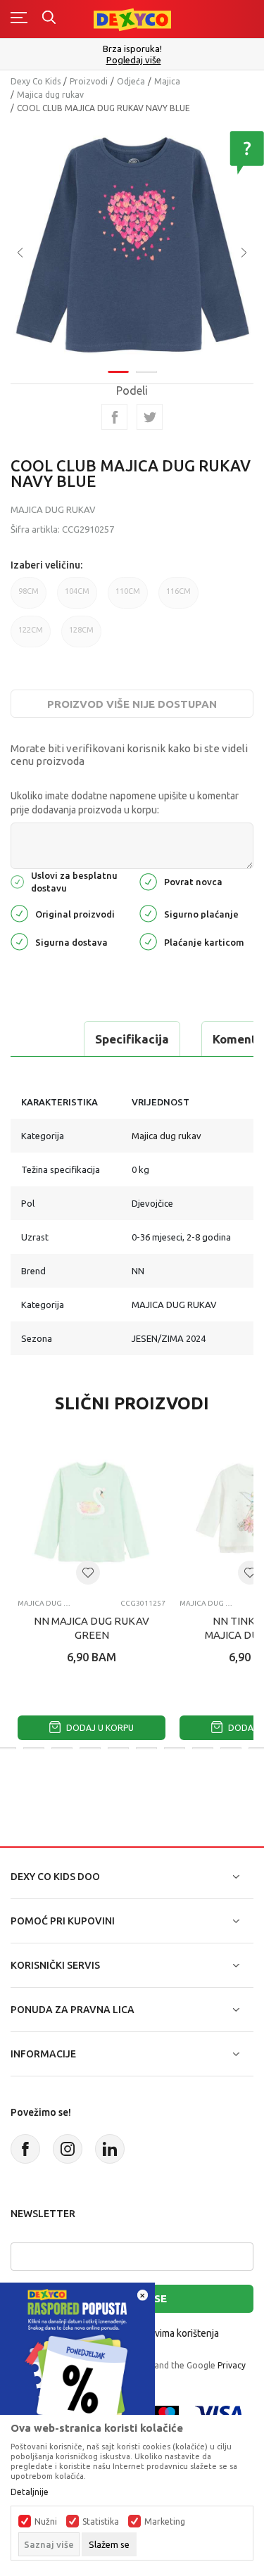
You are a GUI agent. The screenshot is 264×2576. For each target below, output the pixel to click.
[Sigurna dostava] (19, 940)
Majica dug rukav (50, 95)
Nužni (46, 2522)
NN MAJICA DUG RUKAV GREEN (92, 1628)
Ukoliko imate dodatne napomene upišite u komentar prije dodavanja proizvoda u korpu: (125, 803)
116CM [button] (178, 591)
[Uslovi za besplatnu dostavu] (17, 881)
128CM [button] (81, 630)
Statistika (101, 2522)
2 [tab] (146, 372)
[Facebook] (114, 417)
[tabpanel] (132, 242)
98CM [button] (29, 591)
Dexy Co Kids (36, 81)
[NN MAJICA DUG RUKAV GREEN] (92, 1514)
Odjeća (131, 81)
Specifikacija (132, 1039)
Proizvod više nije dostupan (132, 704)
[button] (88, 1573)
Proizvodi (89, 81)
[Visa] (219, 2412)
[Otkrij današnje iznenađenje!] (77, 2359)
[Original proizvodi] (19, 912)
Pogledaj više (134, 60)
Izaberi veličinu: (46, 565)
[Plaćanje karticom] (148, 940)
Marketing (165, 2522)
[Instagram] (68, 2149)
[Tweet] (150, 417)
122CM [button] (31, 630)
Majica (167, 81)
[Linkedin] (110, 2149)
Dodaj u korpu (99, 1728)
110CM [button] (128, 591)
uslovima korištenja (177, 2333)
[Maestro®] (167, 2412)
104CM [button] (77, 591)
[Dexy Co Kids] (132, 19)
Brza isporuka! (132, 49)
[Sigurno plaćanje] (148, 912)
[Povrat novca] (148, 881)
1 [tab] (118, 372)
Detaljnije (30, 2492)
